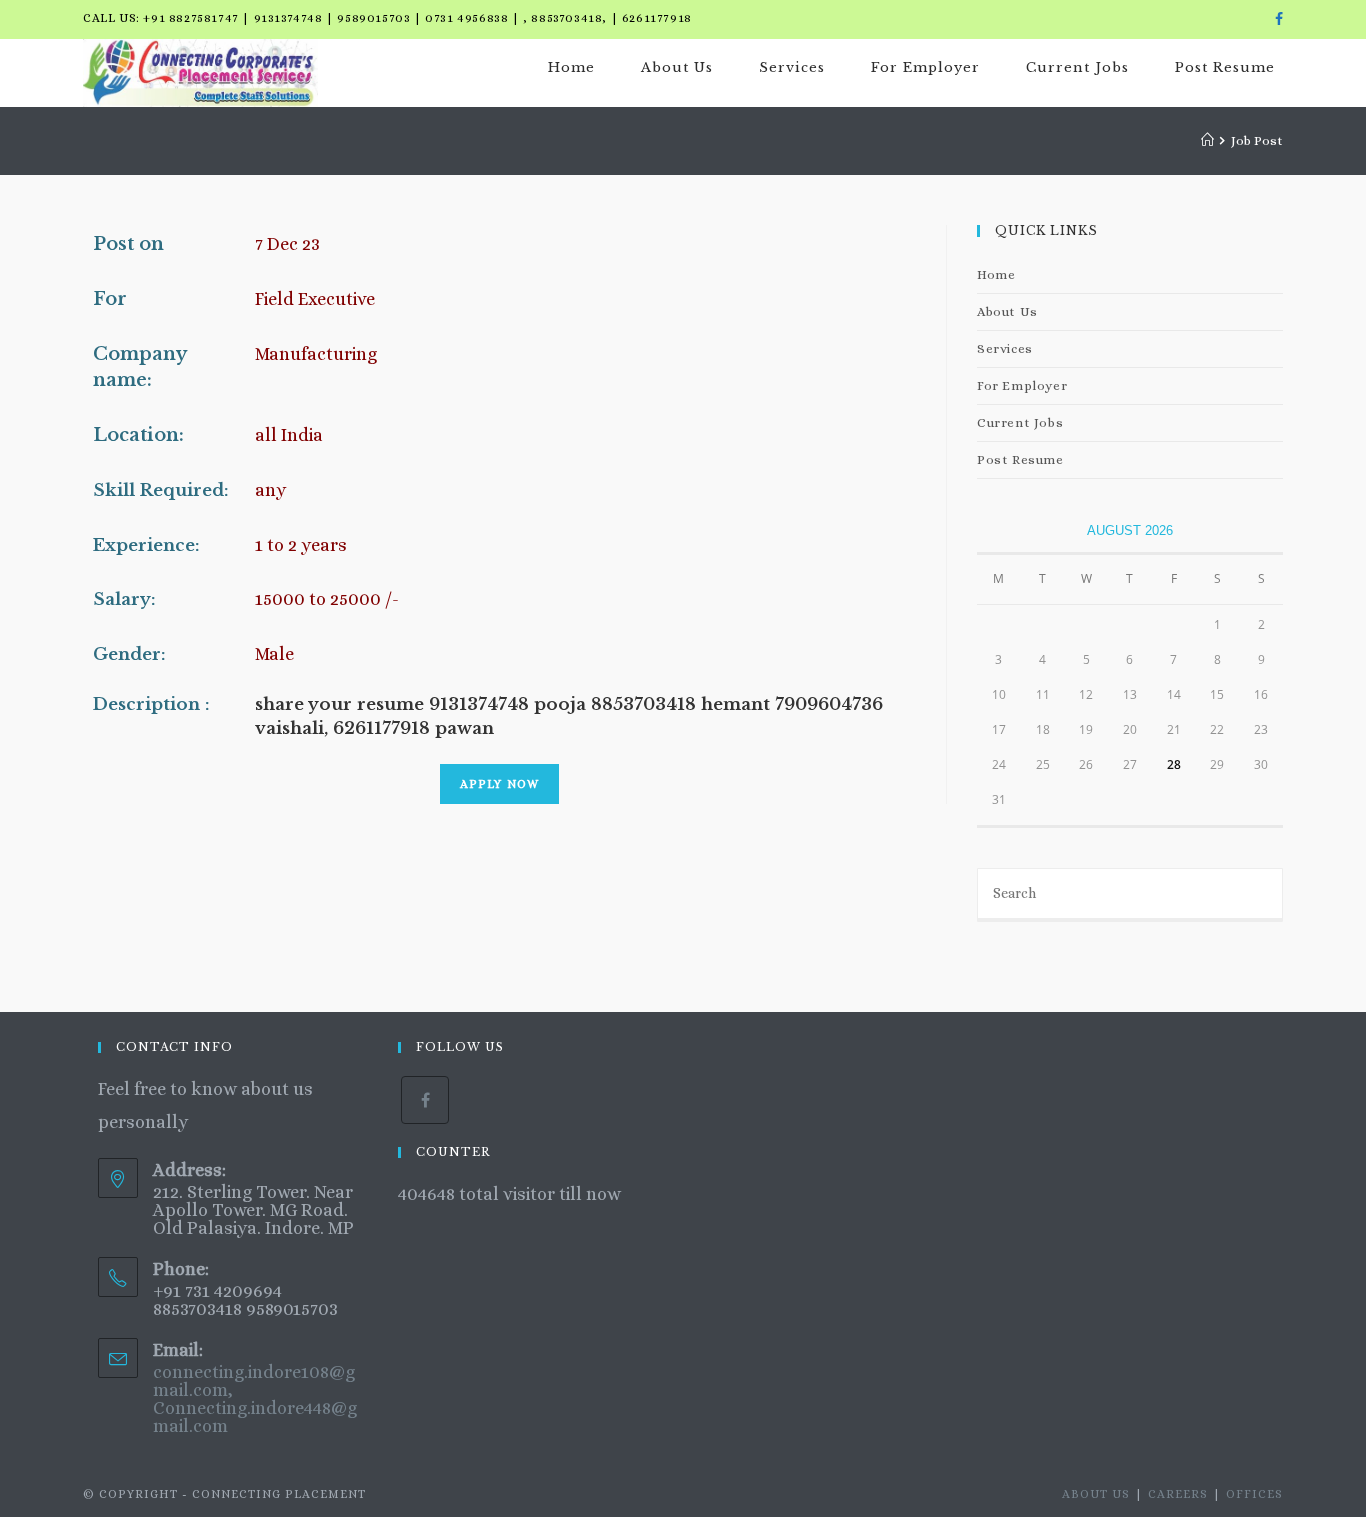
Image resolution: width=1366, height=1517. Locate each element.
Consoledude (452, 1227)
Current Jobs (1020, 422)
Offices (1254, 1494)
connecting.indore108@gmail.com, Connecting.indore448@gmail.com (255, 1399)
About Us (1007, 311)
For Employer (1022, 385)
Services (1005, 348)
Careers (1178, 1494)
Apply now (500, 784)
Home (996, 274)
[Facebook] (1276, 19)
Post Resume (1020, 459)
